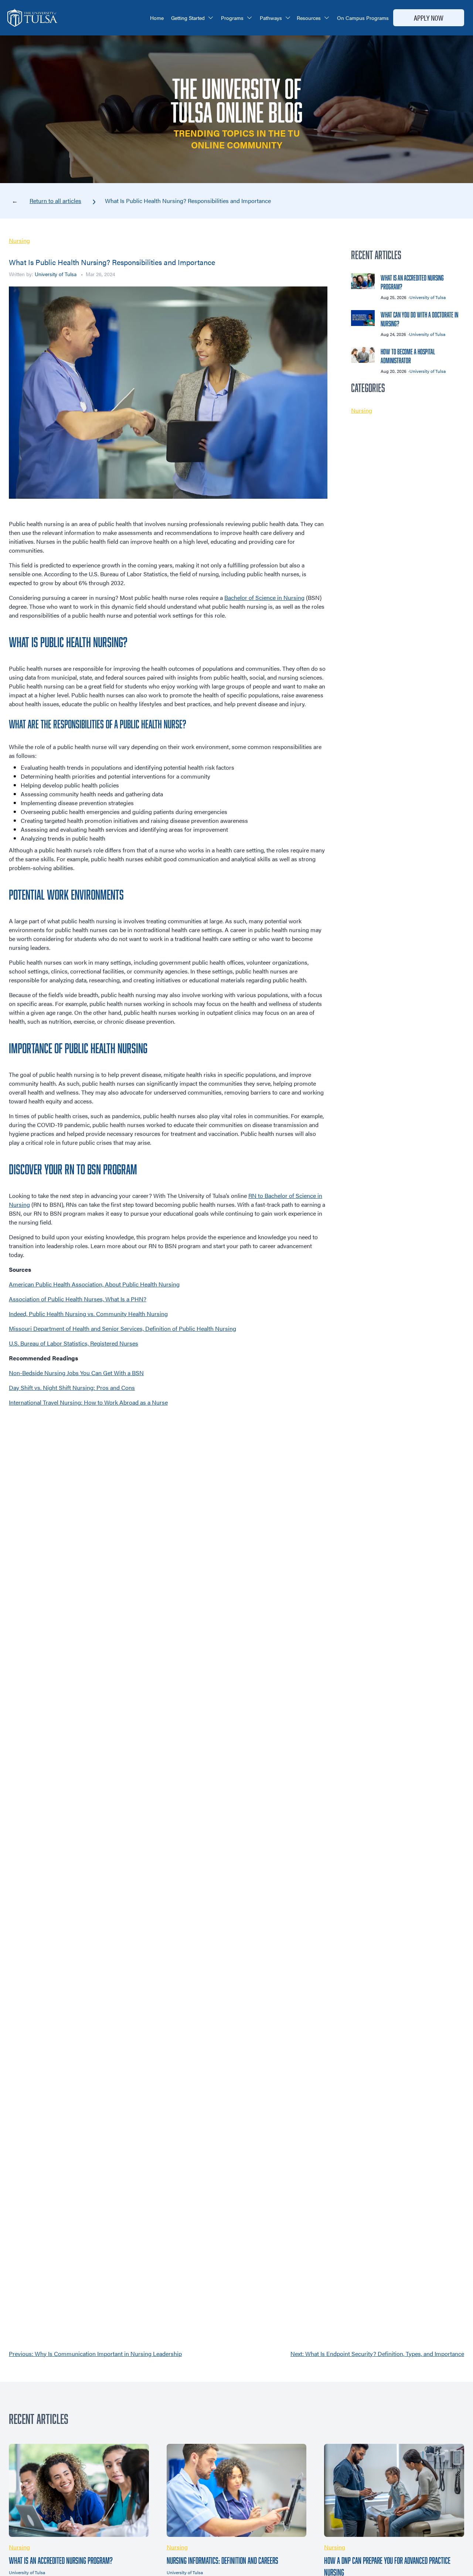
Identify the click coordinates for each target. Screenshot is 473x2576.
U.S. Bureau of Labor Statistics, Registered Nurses (74, 1343)
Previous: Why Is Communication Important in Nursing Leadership (95, 2354)
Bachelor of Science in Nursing (264, 597)
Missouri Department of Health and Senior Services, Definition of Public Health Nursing (122, 1328)
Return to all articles (55, 201)
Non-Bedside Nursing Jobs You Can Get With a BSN (76, 1373)
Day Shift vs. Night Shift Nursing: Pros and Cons (72, 1387)
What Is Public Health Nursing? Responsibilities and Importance (188, 201)
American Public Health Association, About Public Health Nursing (94, 1284)
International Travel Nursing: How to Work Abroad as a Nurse (88, 1402)
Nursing (19, 241)
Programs (232, 18)
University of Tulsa (56, 274)
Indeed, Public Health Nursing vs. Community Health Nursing (88, 1314)
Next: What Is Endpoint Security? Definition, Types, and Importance (377, 2354)
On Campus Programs (363, 18)
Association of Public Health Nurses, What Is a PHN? (78, 1299)
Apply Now (429, 18)
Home (157, 18)
